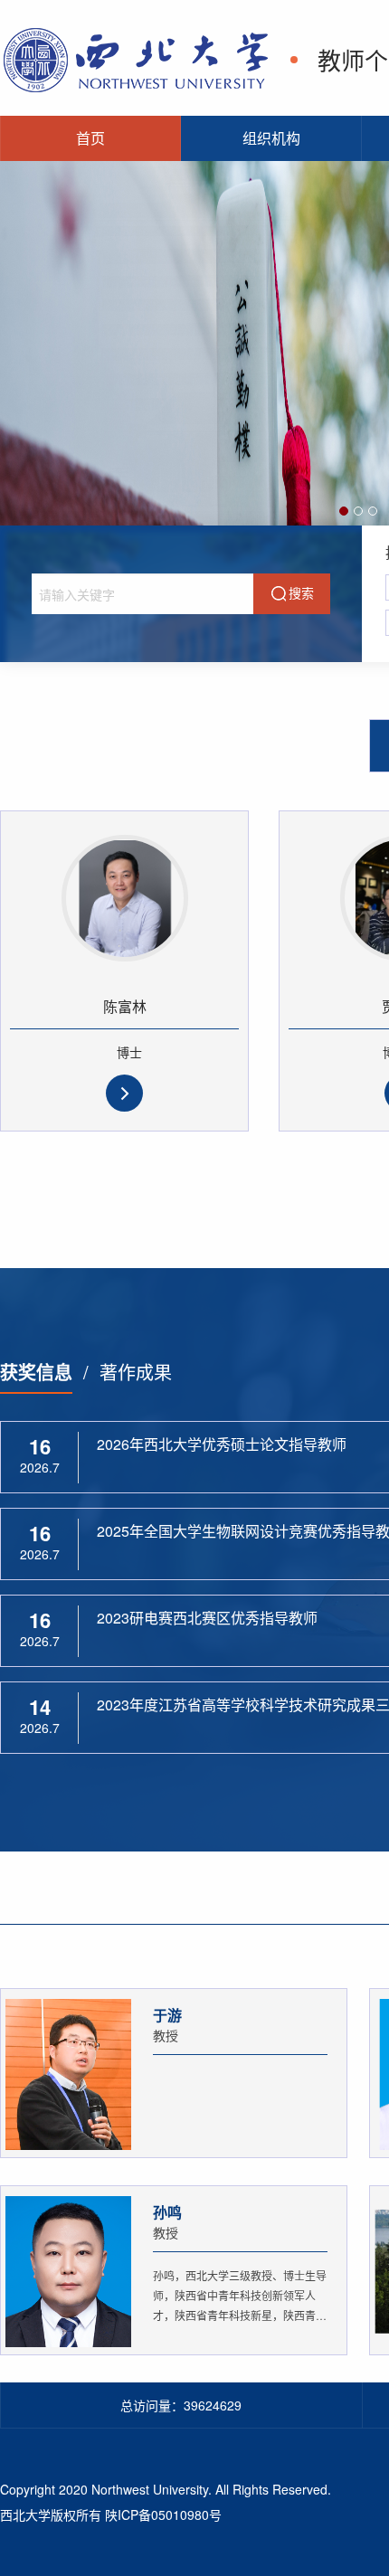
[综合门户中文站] (136, 57)
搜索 (301, 592)
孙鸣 (167, 2212)
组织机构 (271, 138)
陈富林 (125, 1006)
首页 (90, 138)
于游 (167, 2015)
